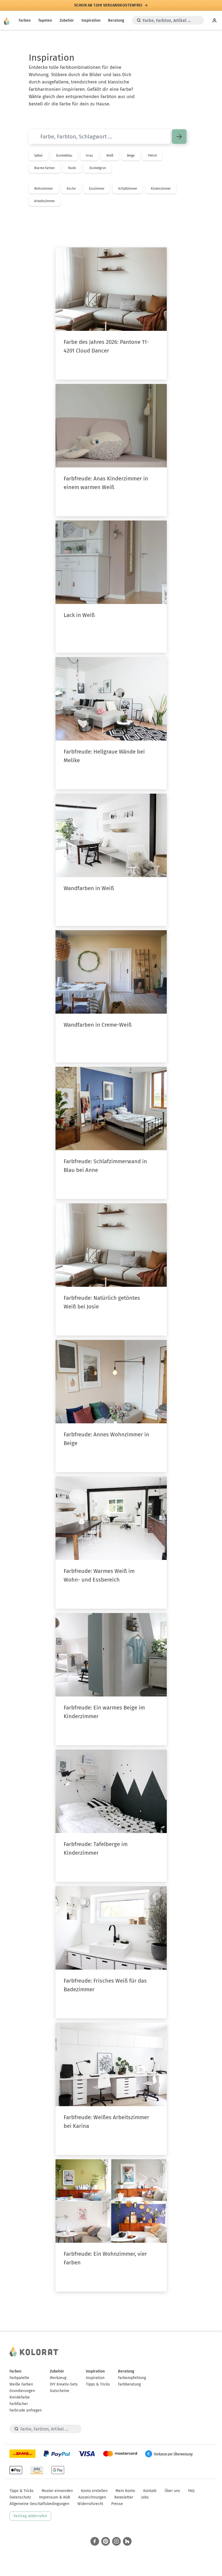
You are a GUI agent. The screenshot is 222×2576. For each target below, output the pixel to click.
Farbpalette (19, 2378)
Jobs (145, 2497)
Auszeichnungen (92, 2497)
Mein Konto (125, 2491)
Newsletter (124, 2497)
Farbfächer (19, 2404)
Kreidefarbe (20, 2397)
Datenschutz (20, 2497)
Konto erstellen (94, 2491)
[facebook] (95, 2541)
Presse (117, 2504)
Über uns (172, 2491)
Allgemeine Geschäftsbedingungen (39, 2504)
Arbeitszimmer (45, 201)
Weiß (110, 156)
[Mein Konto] (214, 20)
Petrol (152, 156)
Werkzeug (58, 2378)
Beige (131, 156)
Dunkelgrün (98, 168)
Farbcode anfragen (26, 2410)
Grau (89, 156)
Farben (25, 20)
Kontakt (150, 2491)
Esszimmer (97, 189)
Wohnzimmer (44, 189)
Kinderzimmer (161, 189)
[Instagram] (116, 2541)
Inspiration (91, 20)
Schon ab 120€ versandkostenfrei (108, 5)
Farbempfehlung (132, 2378)
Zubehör (67, 20)
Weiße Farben (21, 2384)
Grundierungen (22, 2391)
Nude (72, 168)
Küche (71, 189)
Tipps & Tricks (98, 2384)
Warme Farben (44, 168)
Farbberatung (129, 2384)
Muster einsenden (57, 2491)
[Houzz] (127, 2541)
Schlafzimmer (128, 189)
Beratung (116, 20)
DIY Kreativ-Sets (64, 2384)
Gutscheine (60, 2391)
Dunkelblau (64, 156)
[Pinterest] (106, 2541)
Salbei (38, 156)
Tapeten (45, 20)
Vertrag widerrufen (30, 2516)
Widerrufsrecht (90, 2504)
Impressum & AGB (55, 2497)
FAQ (191, 2491)
